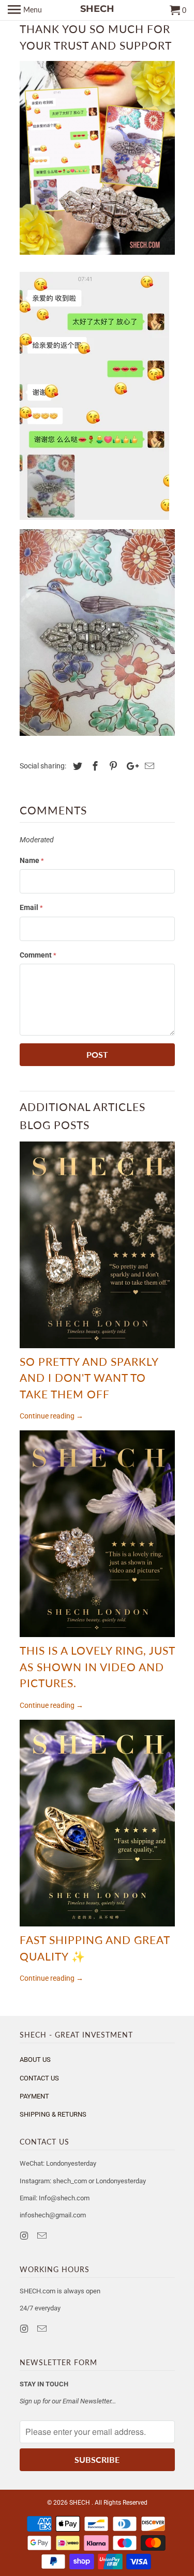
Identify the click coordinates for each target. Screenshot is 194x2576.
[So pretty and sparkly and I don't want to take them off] (97, 1245)
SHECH (80, 2503)
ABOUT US (35, 2060)
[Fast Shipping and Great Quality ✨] (97, 1823)
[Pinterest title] (112, 766)
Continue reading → (51, 1416)
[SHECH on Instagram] (25, 2236)
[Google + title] (130, 766)
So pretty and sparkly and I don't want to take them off (89, 1378)
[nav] (25, 10)
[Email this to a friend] (148, 766)
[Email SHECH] (43, 2236)
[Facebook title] (94, 766)
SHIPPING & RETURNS (53, 2114)
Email (31, 907)
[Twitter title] (76, 766)
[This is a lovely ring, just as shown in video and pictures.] (97, 1534)
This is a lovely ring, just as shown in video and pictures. (97, 1667)
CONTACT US (39, 2078)
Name (32, 860)
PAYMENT (34, 2096)
